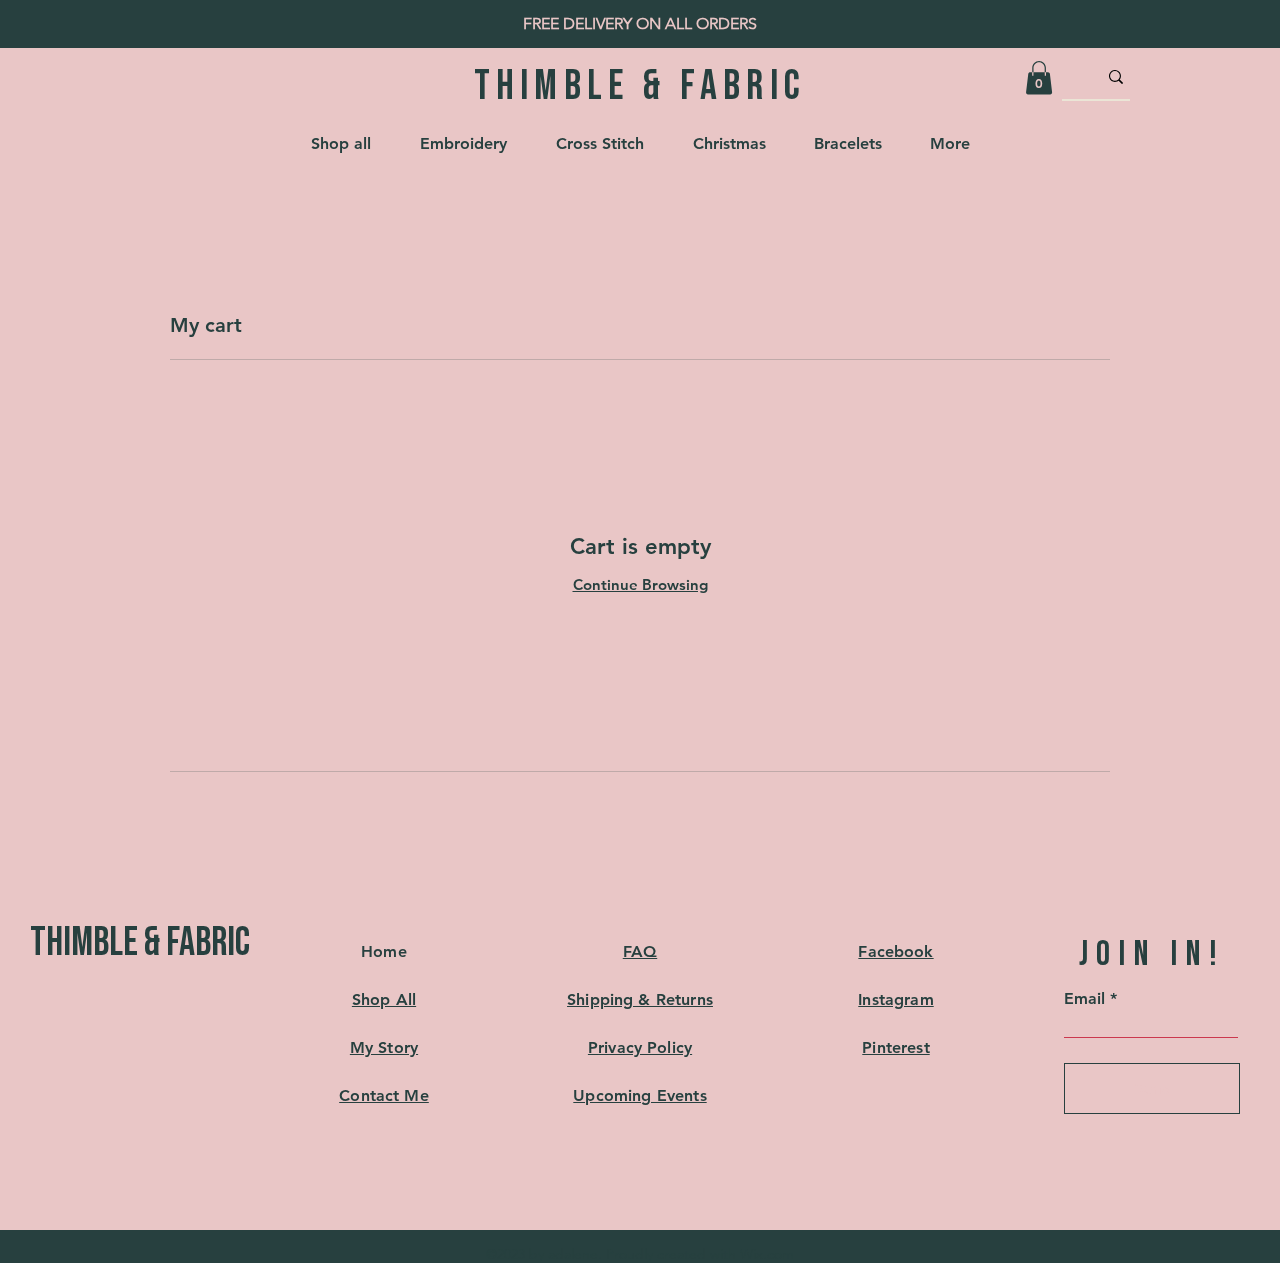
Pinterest (895, 1047)
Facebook (895, 951)
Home (384, 951)
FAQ (640, 951)
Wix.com (767, 1254)
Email (1084, 999)
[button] (340, 135)
